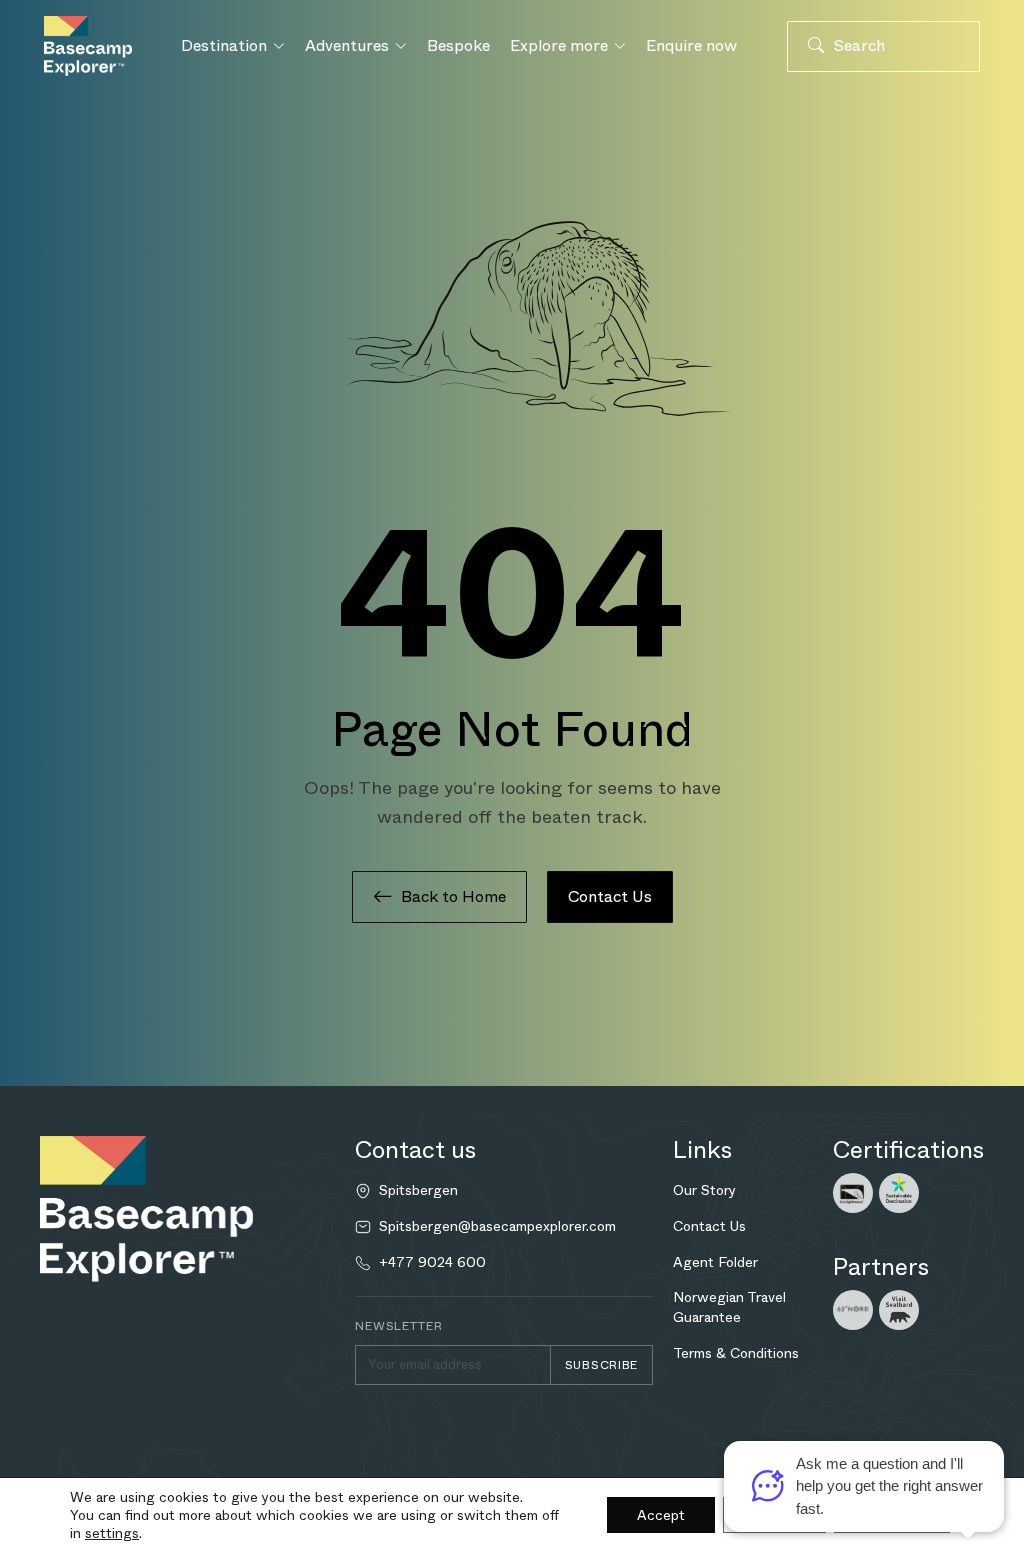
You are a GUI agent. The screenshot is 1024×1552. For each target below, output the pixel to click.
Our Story (704, 1190)
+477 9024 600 (432, 1262)
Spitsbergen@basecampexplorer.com (497, 1226)
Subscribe (601, 1365)
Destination (224, 45)
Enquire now (691, 45)
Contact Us (610, 896)
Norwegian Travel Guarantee (729, 1307)
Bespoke (458, 45)
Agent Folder (715, 1262)
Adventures (347, 45)
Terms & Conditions (736, 1353)
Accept (661, 1515)
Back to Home (453, 896)
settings (112, 1533)
